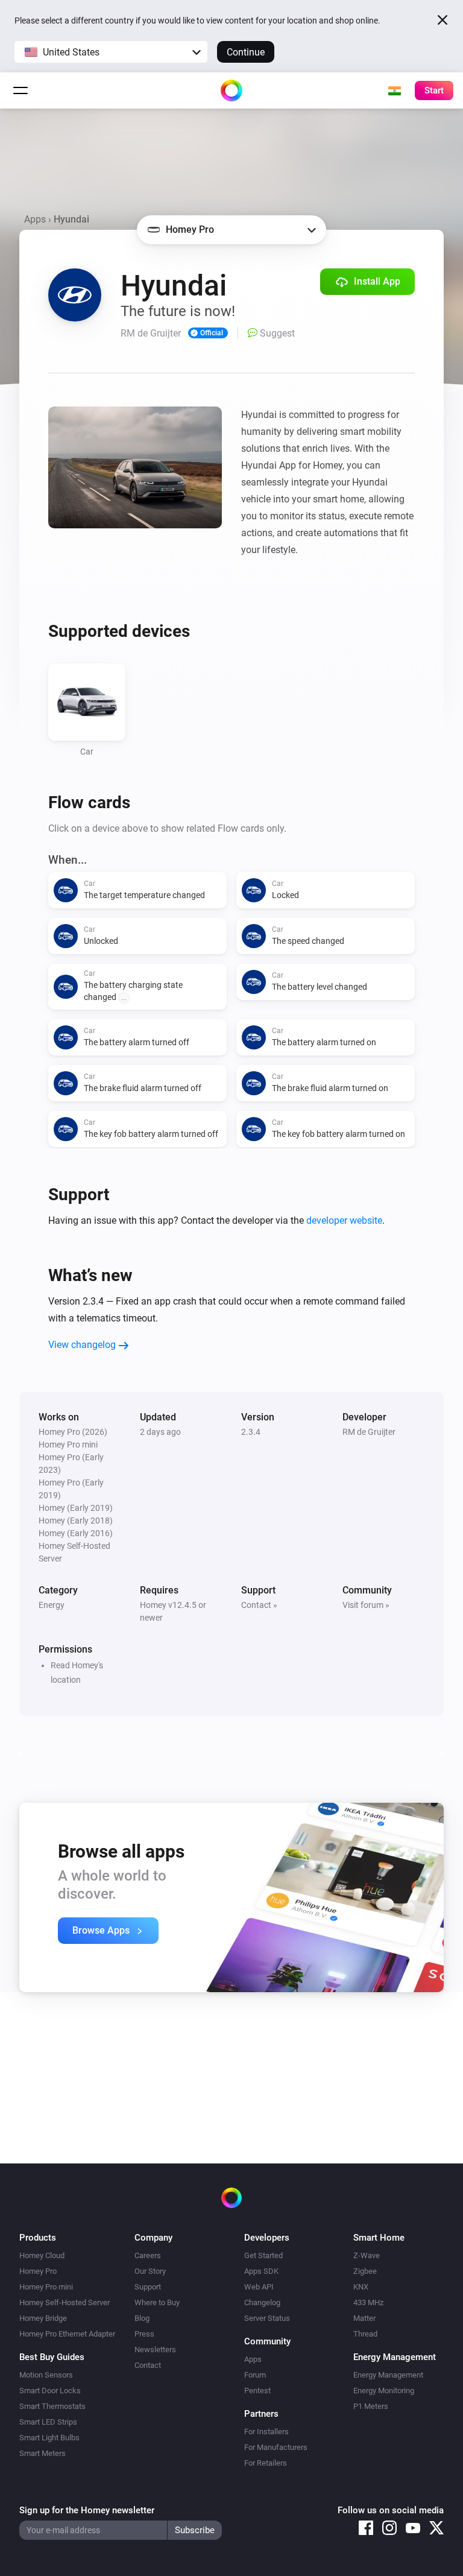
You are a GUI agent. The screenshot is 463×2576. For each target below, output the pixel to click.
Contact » (259, 1605)
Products (38, 2238)
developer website (344, 1220)
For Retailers (266, 2463)
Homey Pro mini (46, 2287)
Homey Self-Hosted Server (65, 2302)
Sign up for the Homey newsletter (87, 2510)
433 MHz (368, 2302)
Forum (255, 2375)
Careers (148, 2255)
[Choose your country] (394, 90)
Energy (52, 1605)
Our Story (150, 2271)
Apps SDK (261, 2271)
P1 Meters (371, 2406)
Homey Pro (38, 2271)
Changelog (262, 2302)
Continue (246, 52)
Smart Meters (43, 2453)
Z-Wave (367, 2255)
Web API (259, 2287)
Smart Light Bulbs (49, 2438)
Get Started (263, 2255)
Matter (364, 2318)
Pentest (257, 2391)
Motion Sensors (46, 2375)
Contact (148, 2365)
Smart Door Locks (50, 2391)
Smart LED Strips (48, 2422)
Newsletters (155, 2350)
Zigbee (365, 2271)
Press (144, 2334)
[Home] (231, 90)
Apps (35, 219)
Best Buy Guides (52, 2357)
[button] (111, 52)
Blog (142, 2318)
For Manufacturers (276, 2447)
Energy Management (388, 2375)
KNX (361, 2287)
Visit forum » (366, 1605)
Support (148, 2287)
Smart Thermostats (52, 2406)
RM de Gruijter (369, 1432)
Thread (365, 2334)
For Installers (266, 2432)
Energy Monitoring (384, 2391)
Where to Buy (157, 2302)
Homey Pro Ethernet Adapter (67, 2334)
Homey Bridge (43, 2318)
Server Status (267, 2318)
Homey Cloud (42, 2255)
